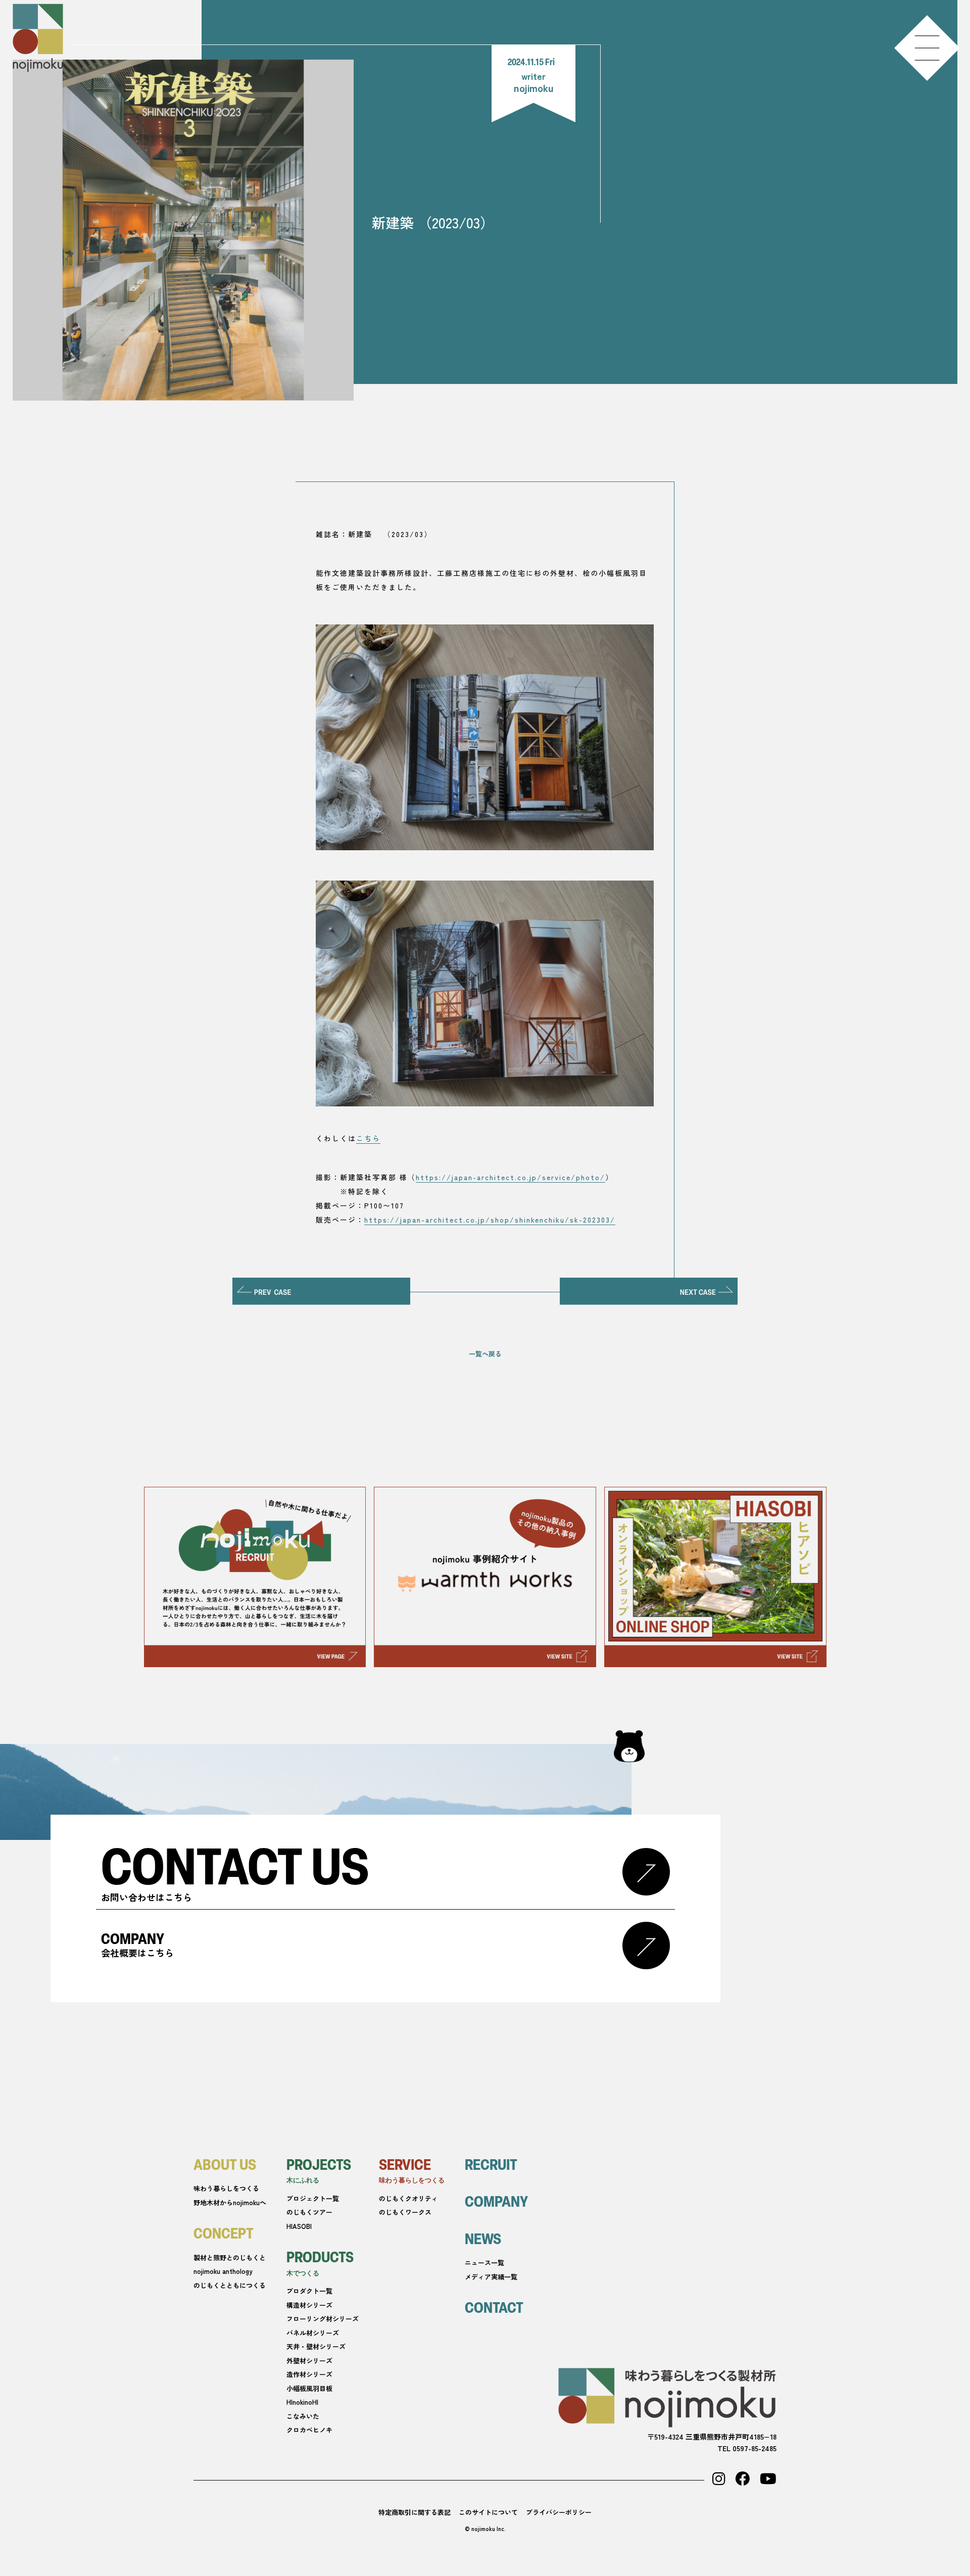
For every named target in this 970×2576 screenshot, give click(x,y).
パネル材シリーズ (313, 2333)
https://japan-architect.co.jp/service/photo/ (511, 1177)
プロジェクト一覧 (313, 2198)
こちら (368, 1138)
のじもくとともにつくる (230, 2285)
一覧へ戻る (485, 1354)
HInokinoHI (302, 2402)
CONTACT (494, 2307)
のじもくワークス (405, 2212)
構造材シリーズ (309, 2305)
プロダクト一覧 (309, 2291)
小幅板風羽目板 (309, 2388)
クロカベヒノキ (309, 2430)
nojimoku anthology (223, 2271)
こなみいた (303, 2416)
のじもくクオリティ (408, 2198)
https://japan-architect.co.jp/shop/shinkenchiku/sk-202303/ (490, 1220)
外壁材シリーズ (309, 2361)
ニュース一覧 (484, 2263)
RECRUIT (491, 2164)
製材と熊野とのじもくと (230, 2257)
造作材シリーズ (309, 2374)
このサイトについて (488, 2512)
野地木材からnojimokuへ (230, 2202)
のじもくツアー (309, 2212)
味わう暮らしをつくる (226, 2188)
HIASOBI (299, 2226)
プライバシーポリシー (559, 2512)
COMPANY (496, 2201)
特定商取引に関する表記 (415, 2512)
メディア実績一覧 (491, 2277)
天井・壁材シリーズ (316, 2346)
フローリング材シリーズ (323, 2319)
